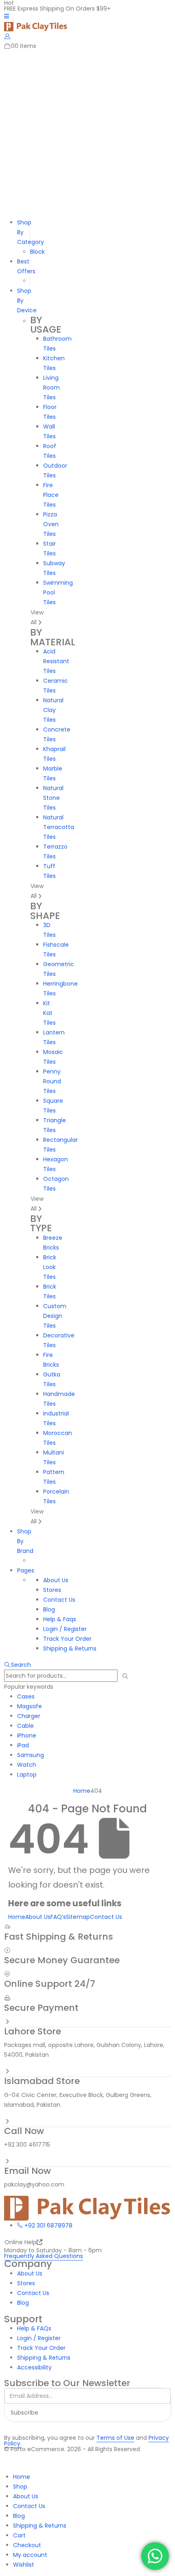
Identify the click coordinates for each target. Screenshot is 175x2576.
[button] (17, 1665)
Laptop (27, 1775)
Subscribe (24, 2413)
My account (30, 2555)
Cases (26, 1696)
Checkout (27, 2545)
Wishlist (24, 2565)
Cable (25, 1726)
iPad (23, 1745)
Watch (27, 1765)
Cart (19, 2535)
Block (37, 252)
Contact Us (106, 1917)
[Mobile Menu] (7, 16)
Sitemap (78, 1917)
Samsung (31, 1755)
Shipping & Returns (40, 2526)
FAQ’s (58, 1917)
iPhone (27, 1735)
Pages (26, 1570)
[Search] (126, 1676)
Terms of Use (115, 2438)
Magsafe (30, 1706)
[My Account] (8, 36)
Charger (29, 1716)
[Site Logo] (36, 26)
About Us (38, 1917)
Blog (19, 2516)
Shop (20, 2487)
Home (17, 1917)
